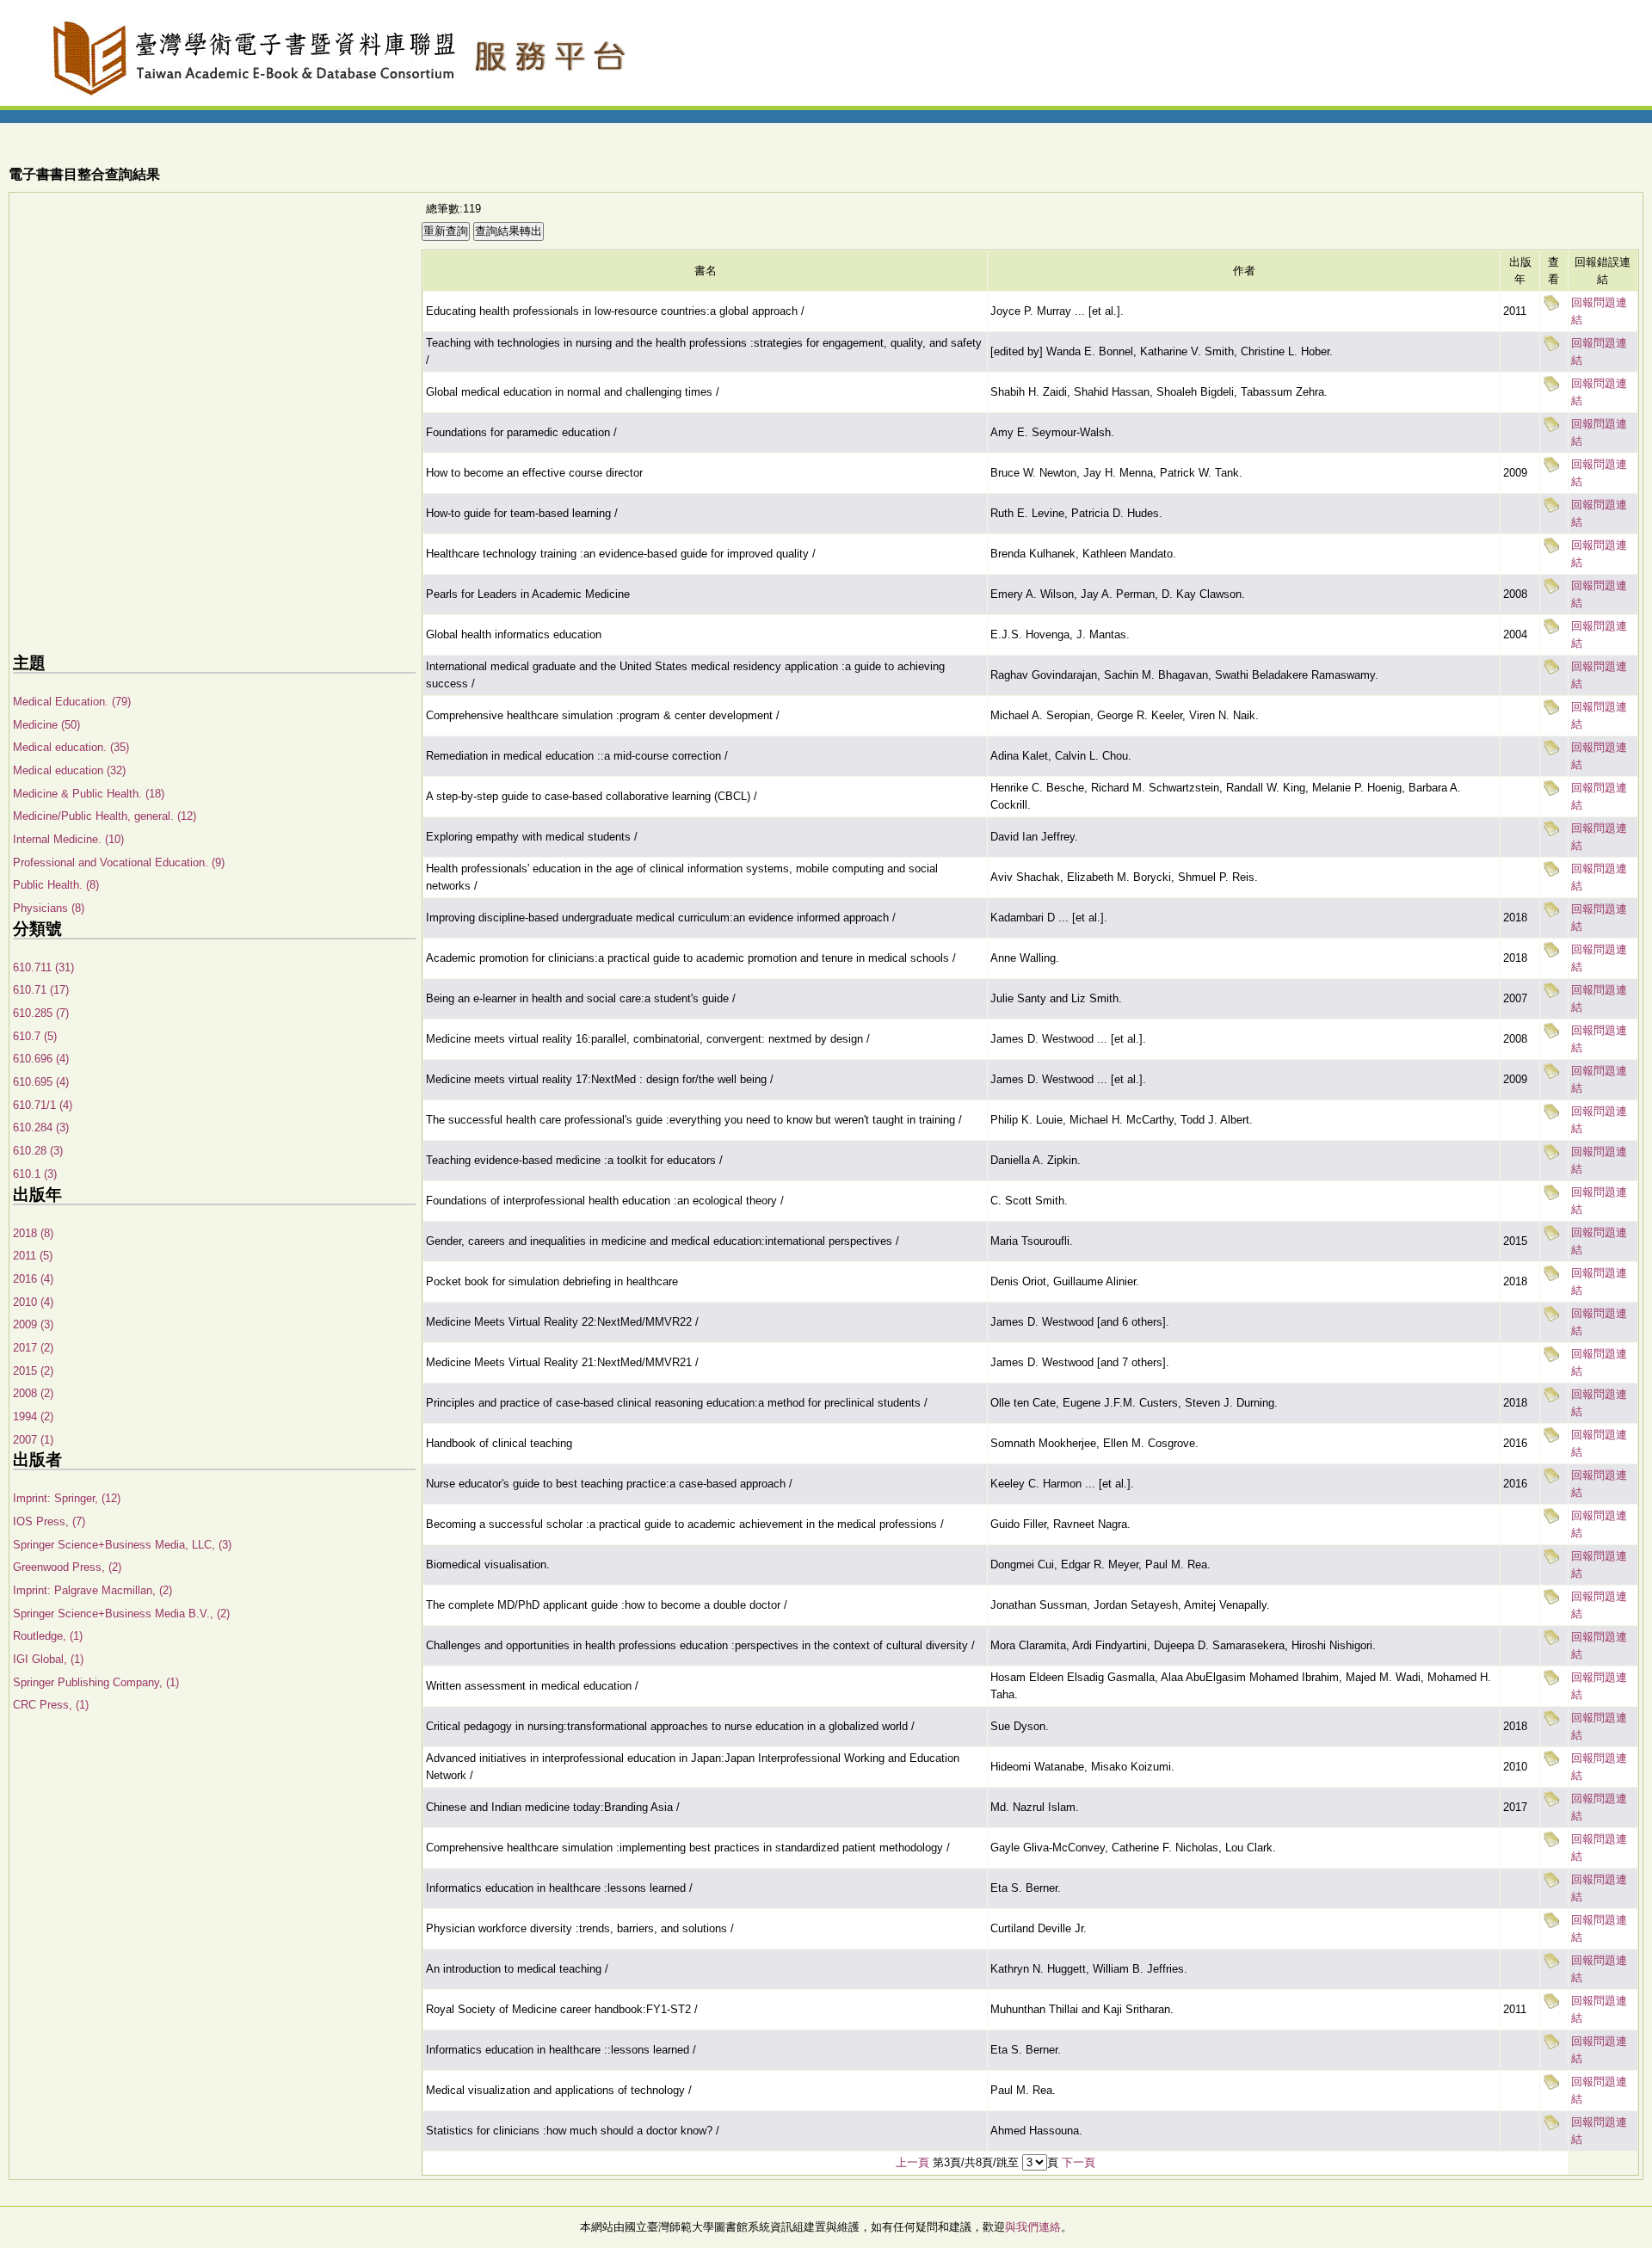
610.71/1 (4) (43, 1105)
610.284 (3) (41, 1127)
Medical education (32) (69, 770)
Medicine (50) (46, 725)
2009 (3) (33, 1324)
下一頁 (1079, 2162)
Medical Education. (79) (72, 702)
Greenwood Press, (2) (67, 1567)
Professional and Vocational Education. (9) (119, 862)
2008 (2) (33, 1393)
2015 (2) (33, 1371)
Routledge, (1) (48, 1636)
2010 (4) (33, 1302)
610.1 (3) (35, 1174)
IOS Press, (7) (49, 1521)
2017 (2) (33, 1348)
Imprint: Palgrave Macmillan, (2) (92, 1590)
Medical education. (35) (71, 747)
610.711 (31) (43, 967)
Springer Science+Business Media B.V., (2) (121, 1614)
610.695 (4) (41, 1082)
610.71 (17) (41, 990)
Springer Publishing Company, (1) (96, 1682)
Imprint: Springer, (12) (67, 1498)
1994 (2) (33, 1417)
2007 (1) (33, 1440)
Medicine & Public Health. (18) (89, 794)
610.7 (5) (35, 1036)
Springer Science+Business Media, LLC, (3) (122, 1545)
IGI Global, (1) (48, 1659)
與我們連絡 (1033, 2227)
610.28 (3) (38, 1151)
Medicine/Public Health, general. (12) (105, 816)
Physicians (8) (49, 908)
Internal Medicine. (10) (68, 839)
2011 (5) (33, 1256)
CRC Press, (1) (51, 1705)
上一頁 (912, 2162)
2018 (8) (33, 1233)
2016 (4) (33, 1279)
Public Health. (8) (56, 885)
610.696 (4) (41, 1059)
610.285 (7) (41, 1013)
